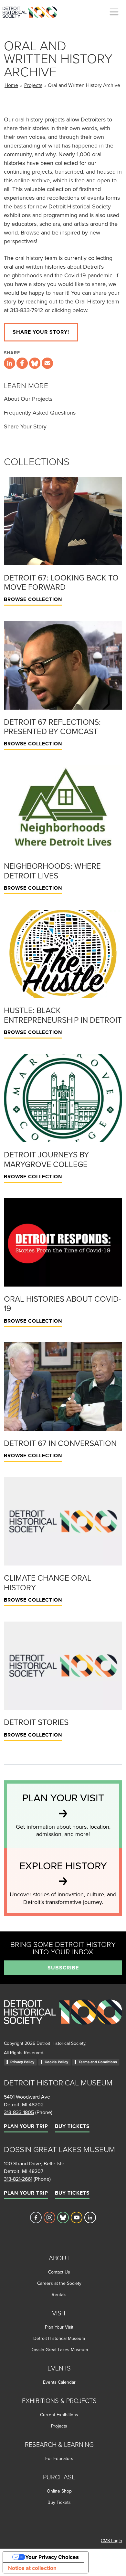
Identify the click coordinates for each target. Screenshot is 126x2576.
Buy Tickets (72, 2126)
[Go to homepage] (63, 2019)
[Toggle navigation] (114, 12)
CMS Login (111, 2541)
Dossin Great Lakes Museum (59, 2350)
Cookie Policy (56, 2062)
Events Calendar (59, 2382)
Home (11, 85)
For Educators (59, 2458)
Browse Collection (33, 599)
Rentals (59, 2294)
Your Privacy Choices (52, 2557)
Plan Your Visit (59, 2327)
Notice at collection (32, 2568)
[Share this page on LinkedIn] (10, 363)
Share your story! (41, 332)
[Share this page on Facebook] (22, 363)
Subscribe (63, 1968)
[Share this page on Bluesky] (35, 363)
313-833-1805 (19, 2112)
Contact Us (59, 2272)
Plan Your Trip (26, 2126)
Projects (33, 85)
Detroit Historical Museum (59, 2338)
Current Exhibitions (59, 2415)
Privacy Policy (22, 2062)
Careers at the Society (59, 2283)
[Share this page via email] (47, 363)
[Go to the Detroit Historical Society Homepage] (32, 11)
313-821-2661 (18, 2179)
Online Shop (59, 2491)
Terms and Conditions (98, 2062)
